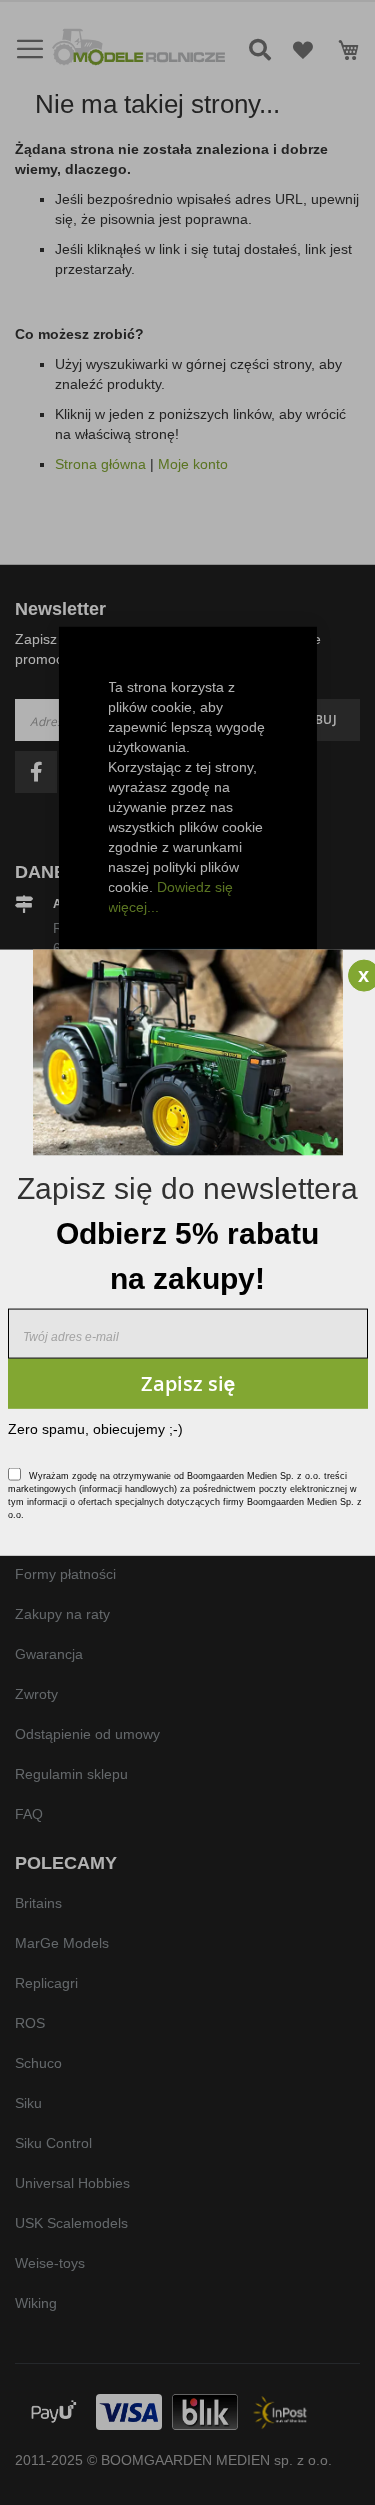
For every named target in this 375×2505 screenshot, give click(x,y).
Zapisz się (188, 1383)
